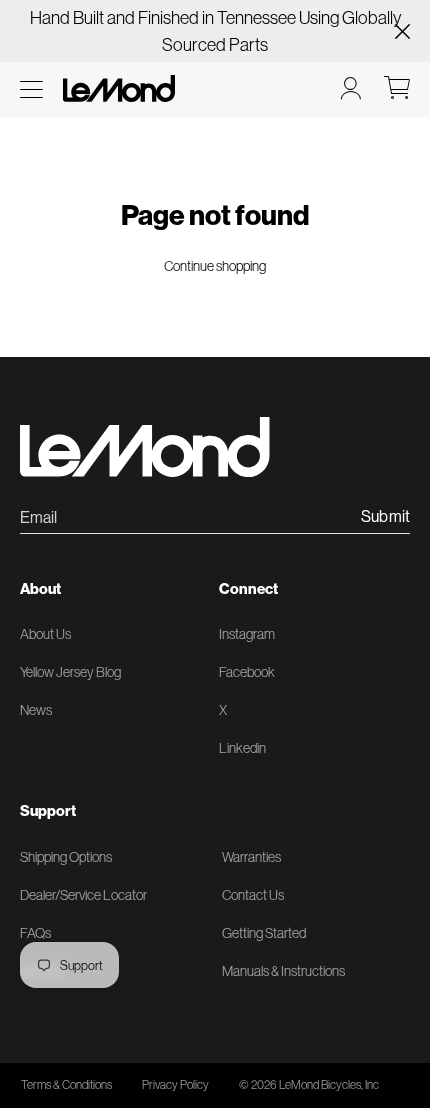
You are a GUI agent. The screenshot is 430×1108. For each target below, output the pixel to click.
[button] (31, 89)
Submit (385, 517)
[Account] (351, 88)
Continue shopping (215, 266)
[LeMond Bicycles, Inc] (117, 88)
